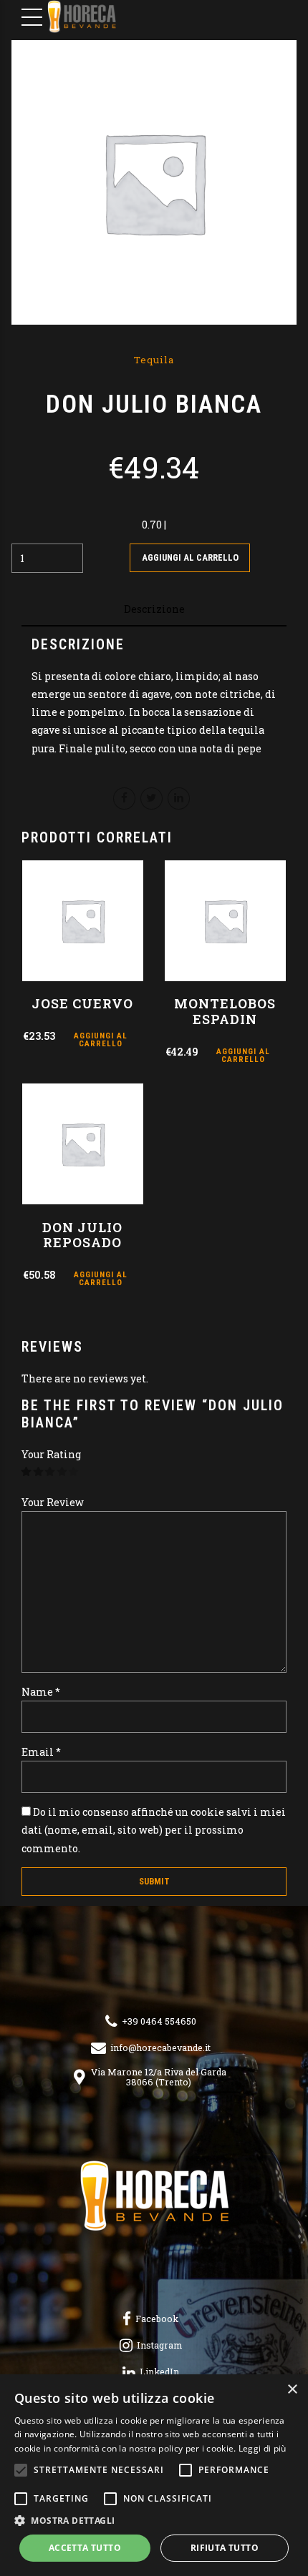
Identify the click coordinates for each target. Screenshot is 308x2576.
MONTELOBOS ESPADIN (225, 1011)
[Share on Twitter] (151, 798)
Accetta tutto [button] (85, 2548)
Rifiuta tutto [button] (225, 2548)
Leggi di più (263, 2448)
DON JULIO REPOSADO (82, 1235)
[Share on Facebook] (124, 798)
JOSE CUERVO (82, 1003)
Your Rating (51, 1454)
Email (41, 1752)
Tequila (154, 360)
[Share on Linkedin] (179, 798)
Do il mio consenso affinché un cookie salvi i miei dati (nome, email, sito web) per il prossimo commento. (154, 1830)
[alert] (154, 2475)
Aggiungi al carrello (190, 557)
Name (41, 1692)
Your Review (53, 1502)
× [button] (292, 2390)
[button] (154, 2521)
